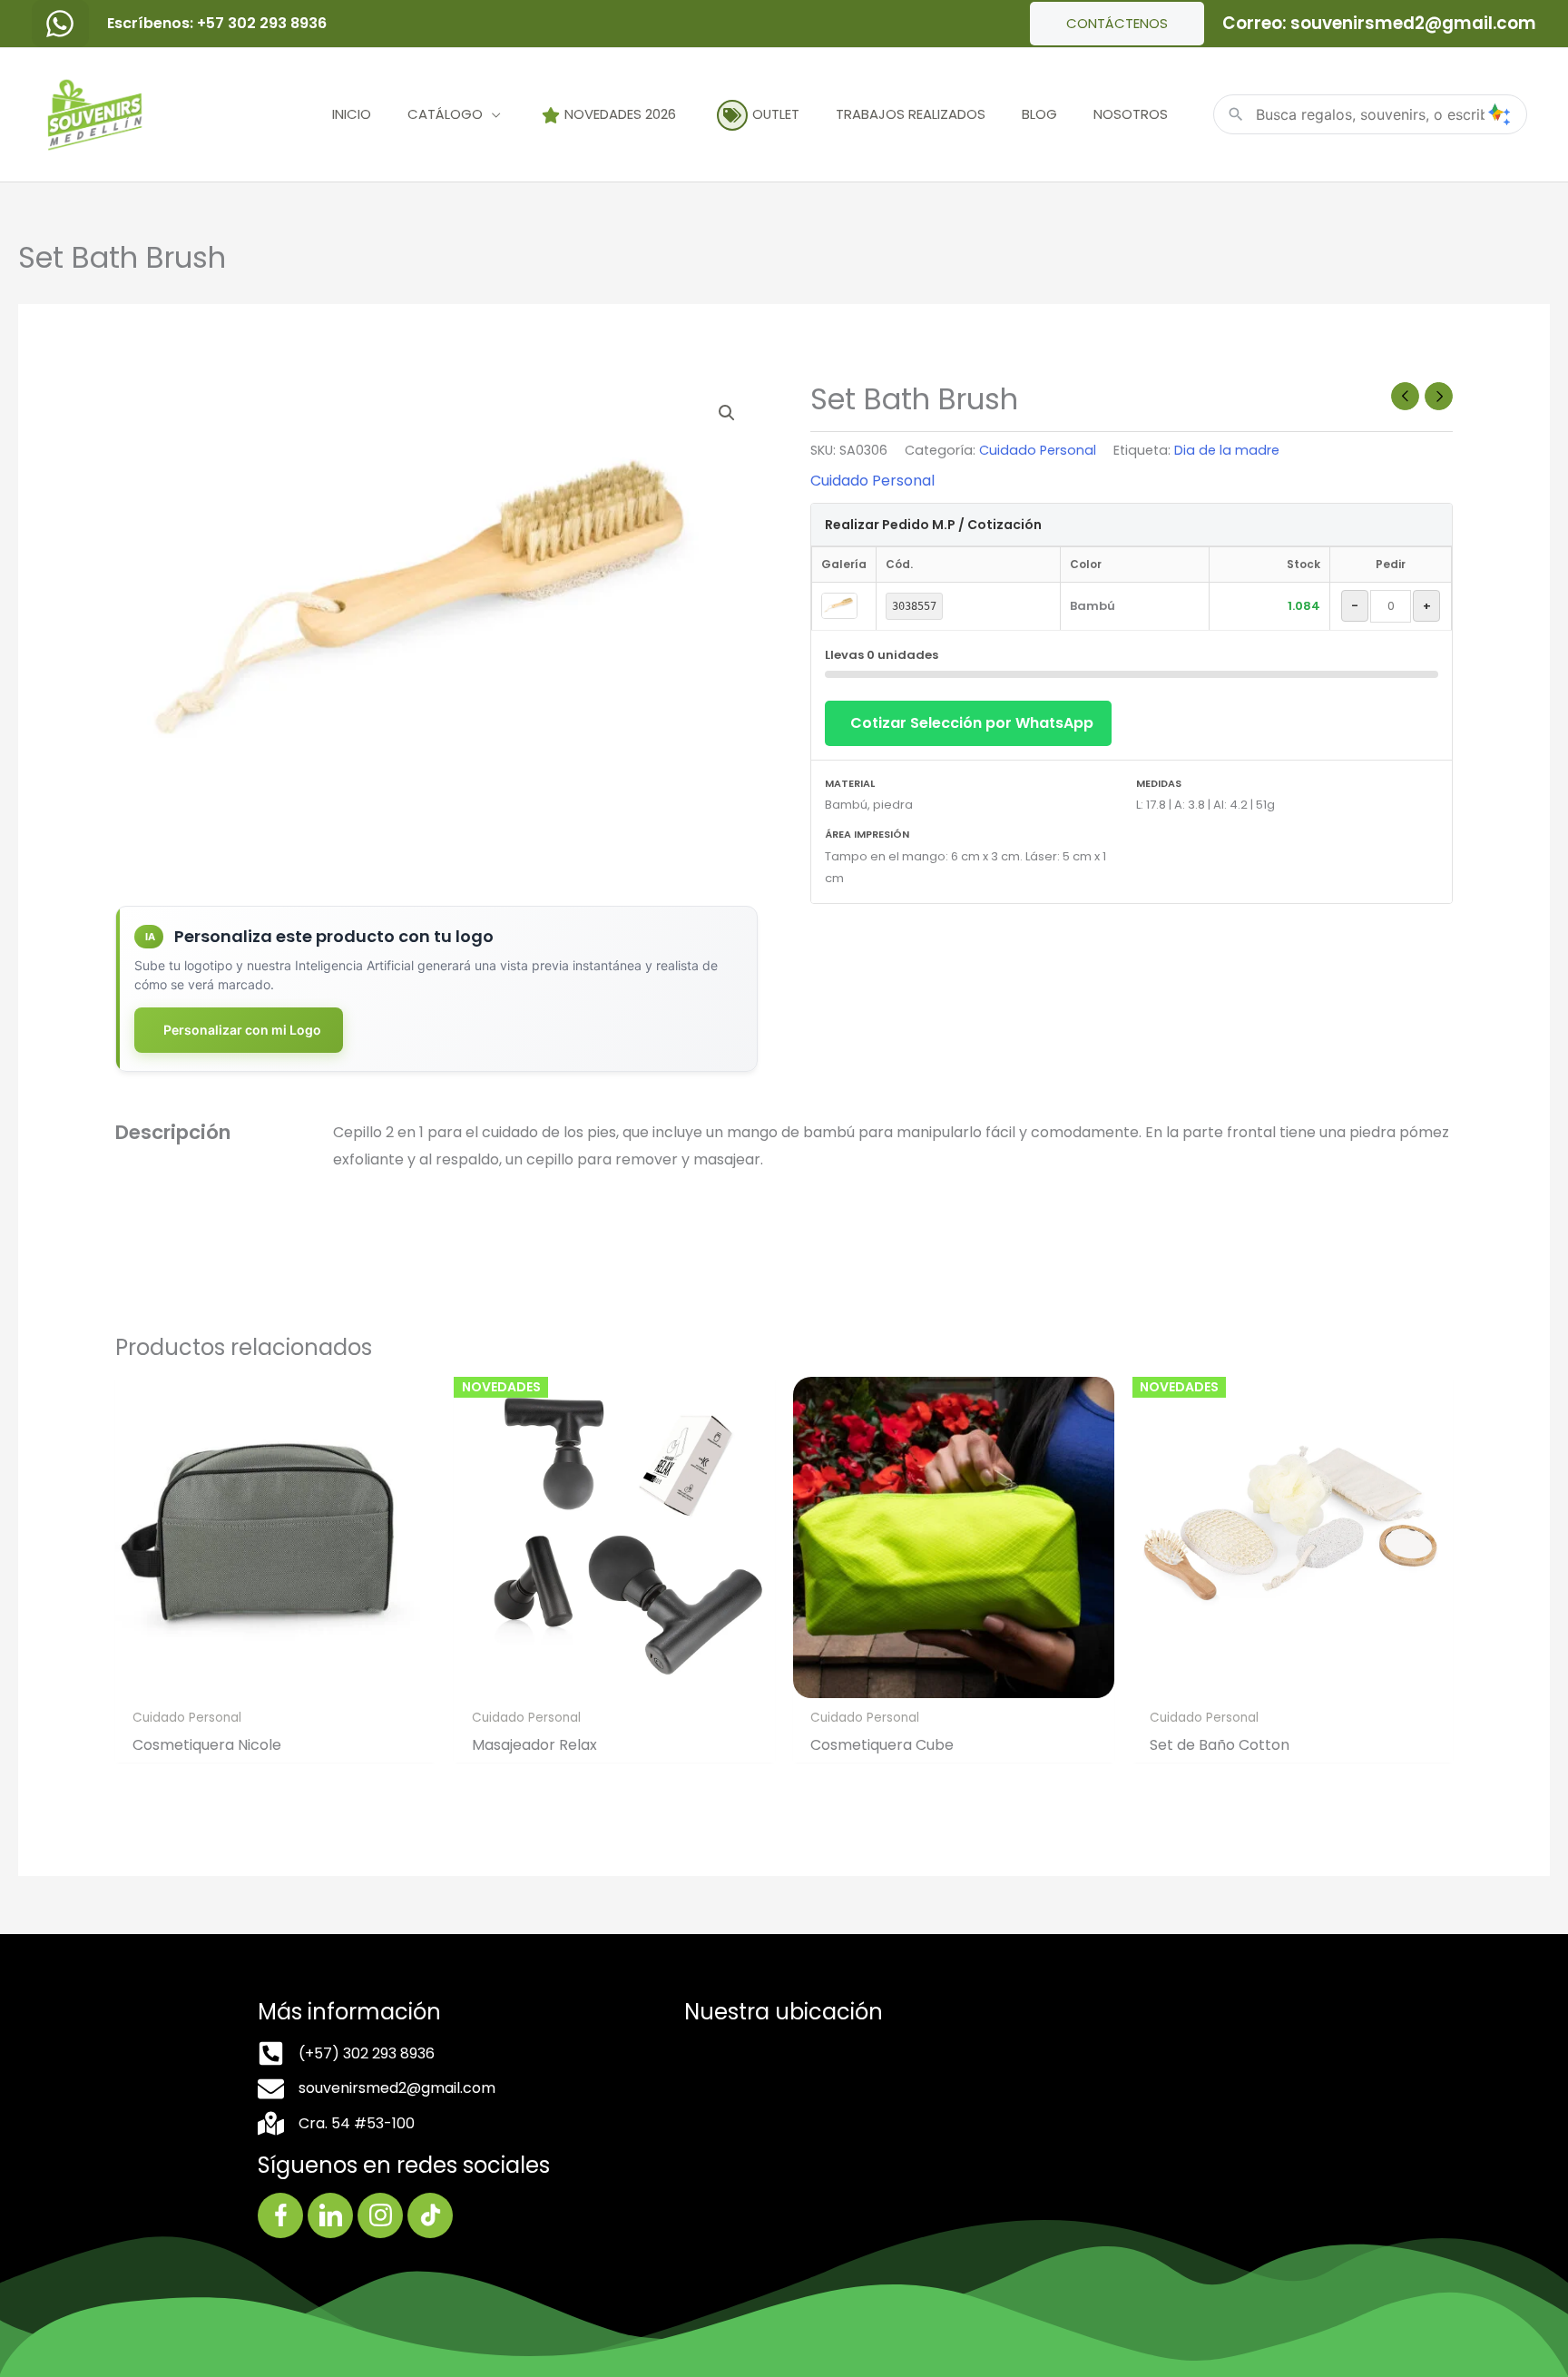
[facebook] (60, 24)
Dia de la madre (1227, 450)
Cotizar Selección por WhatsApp (972, 723)
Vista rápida (276, 1682)
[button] (727, 413)
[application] (492, 114)
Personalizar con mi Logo (242, 1030)
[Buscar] (1499, 114)
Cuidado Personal (1038, 450)
